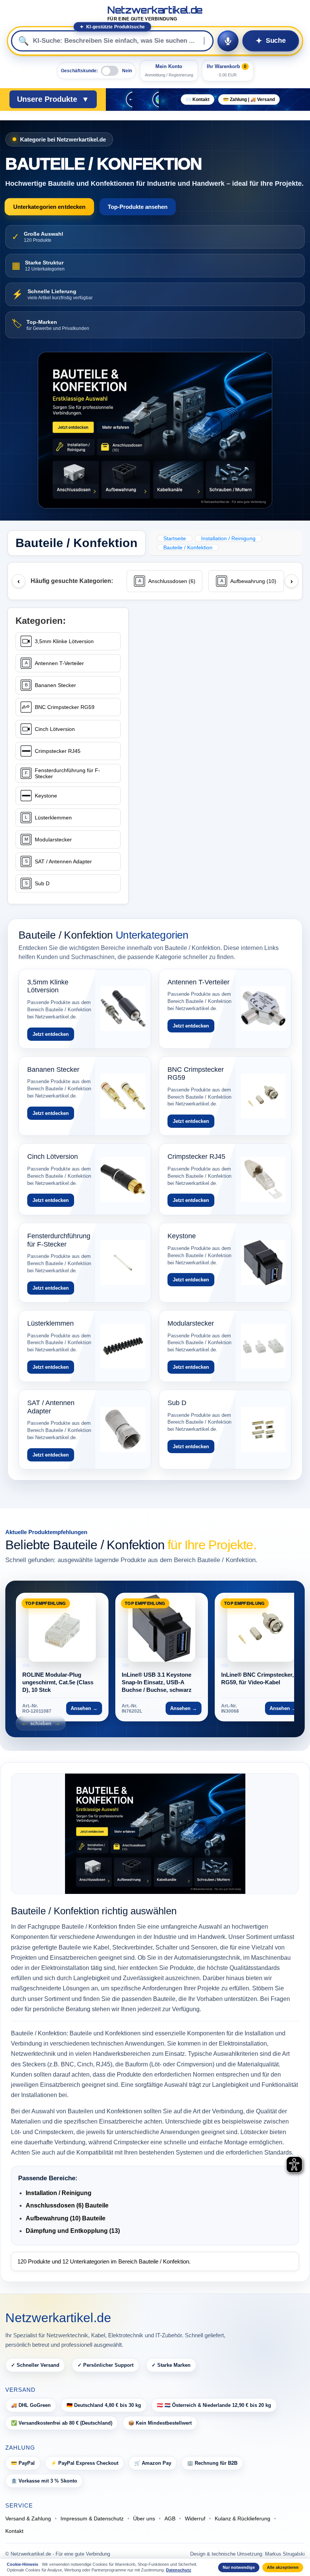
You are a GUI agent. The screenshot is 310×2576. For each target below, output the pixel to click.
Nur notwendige (239, 2567)
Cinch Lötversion (55, 729)
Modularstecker (53, 839)
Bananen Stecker (55, 685)
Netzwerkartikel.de (155, 13)
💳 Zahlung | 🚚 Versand (249, 99)
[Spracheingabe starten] (228, 41)
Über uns (144, 2518)
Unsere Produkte (53, 99)
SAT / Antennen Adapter (63, 861)
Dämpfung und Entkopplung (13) (73, 2231)
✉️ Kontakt (198, 99)
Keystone (46, 796)
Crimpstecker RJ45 (58, 751)
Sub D (42, 883)
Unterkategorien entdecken (49, 207)
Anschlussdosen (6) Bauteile (67, 2205)
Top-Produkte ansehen (138, 207)
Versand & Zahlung (28, 2518)
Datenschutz (179, 2570)
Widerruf (195, 2518)
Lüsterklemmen (53, 818)
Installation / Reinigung (59, 2193)
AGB (170, 2518)
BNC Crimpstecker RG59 (65, 707)
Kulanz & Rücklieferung (243, 2518)
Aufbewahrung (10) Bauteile (66, 2218)
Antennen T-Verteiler (59, 663)
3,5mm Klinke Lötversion (64, 641)
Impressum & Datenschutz (92, 2518)
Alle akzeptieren (283, 2567)
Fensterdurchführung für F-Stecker (67, 773)
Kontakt (14, 2531)
